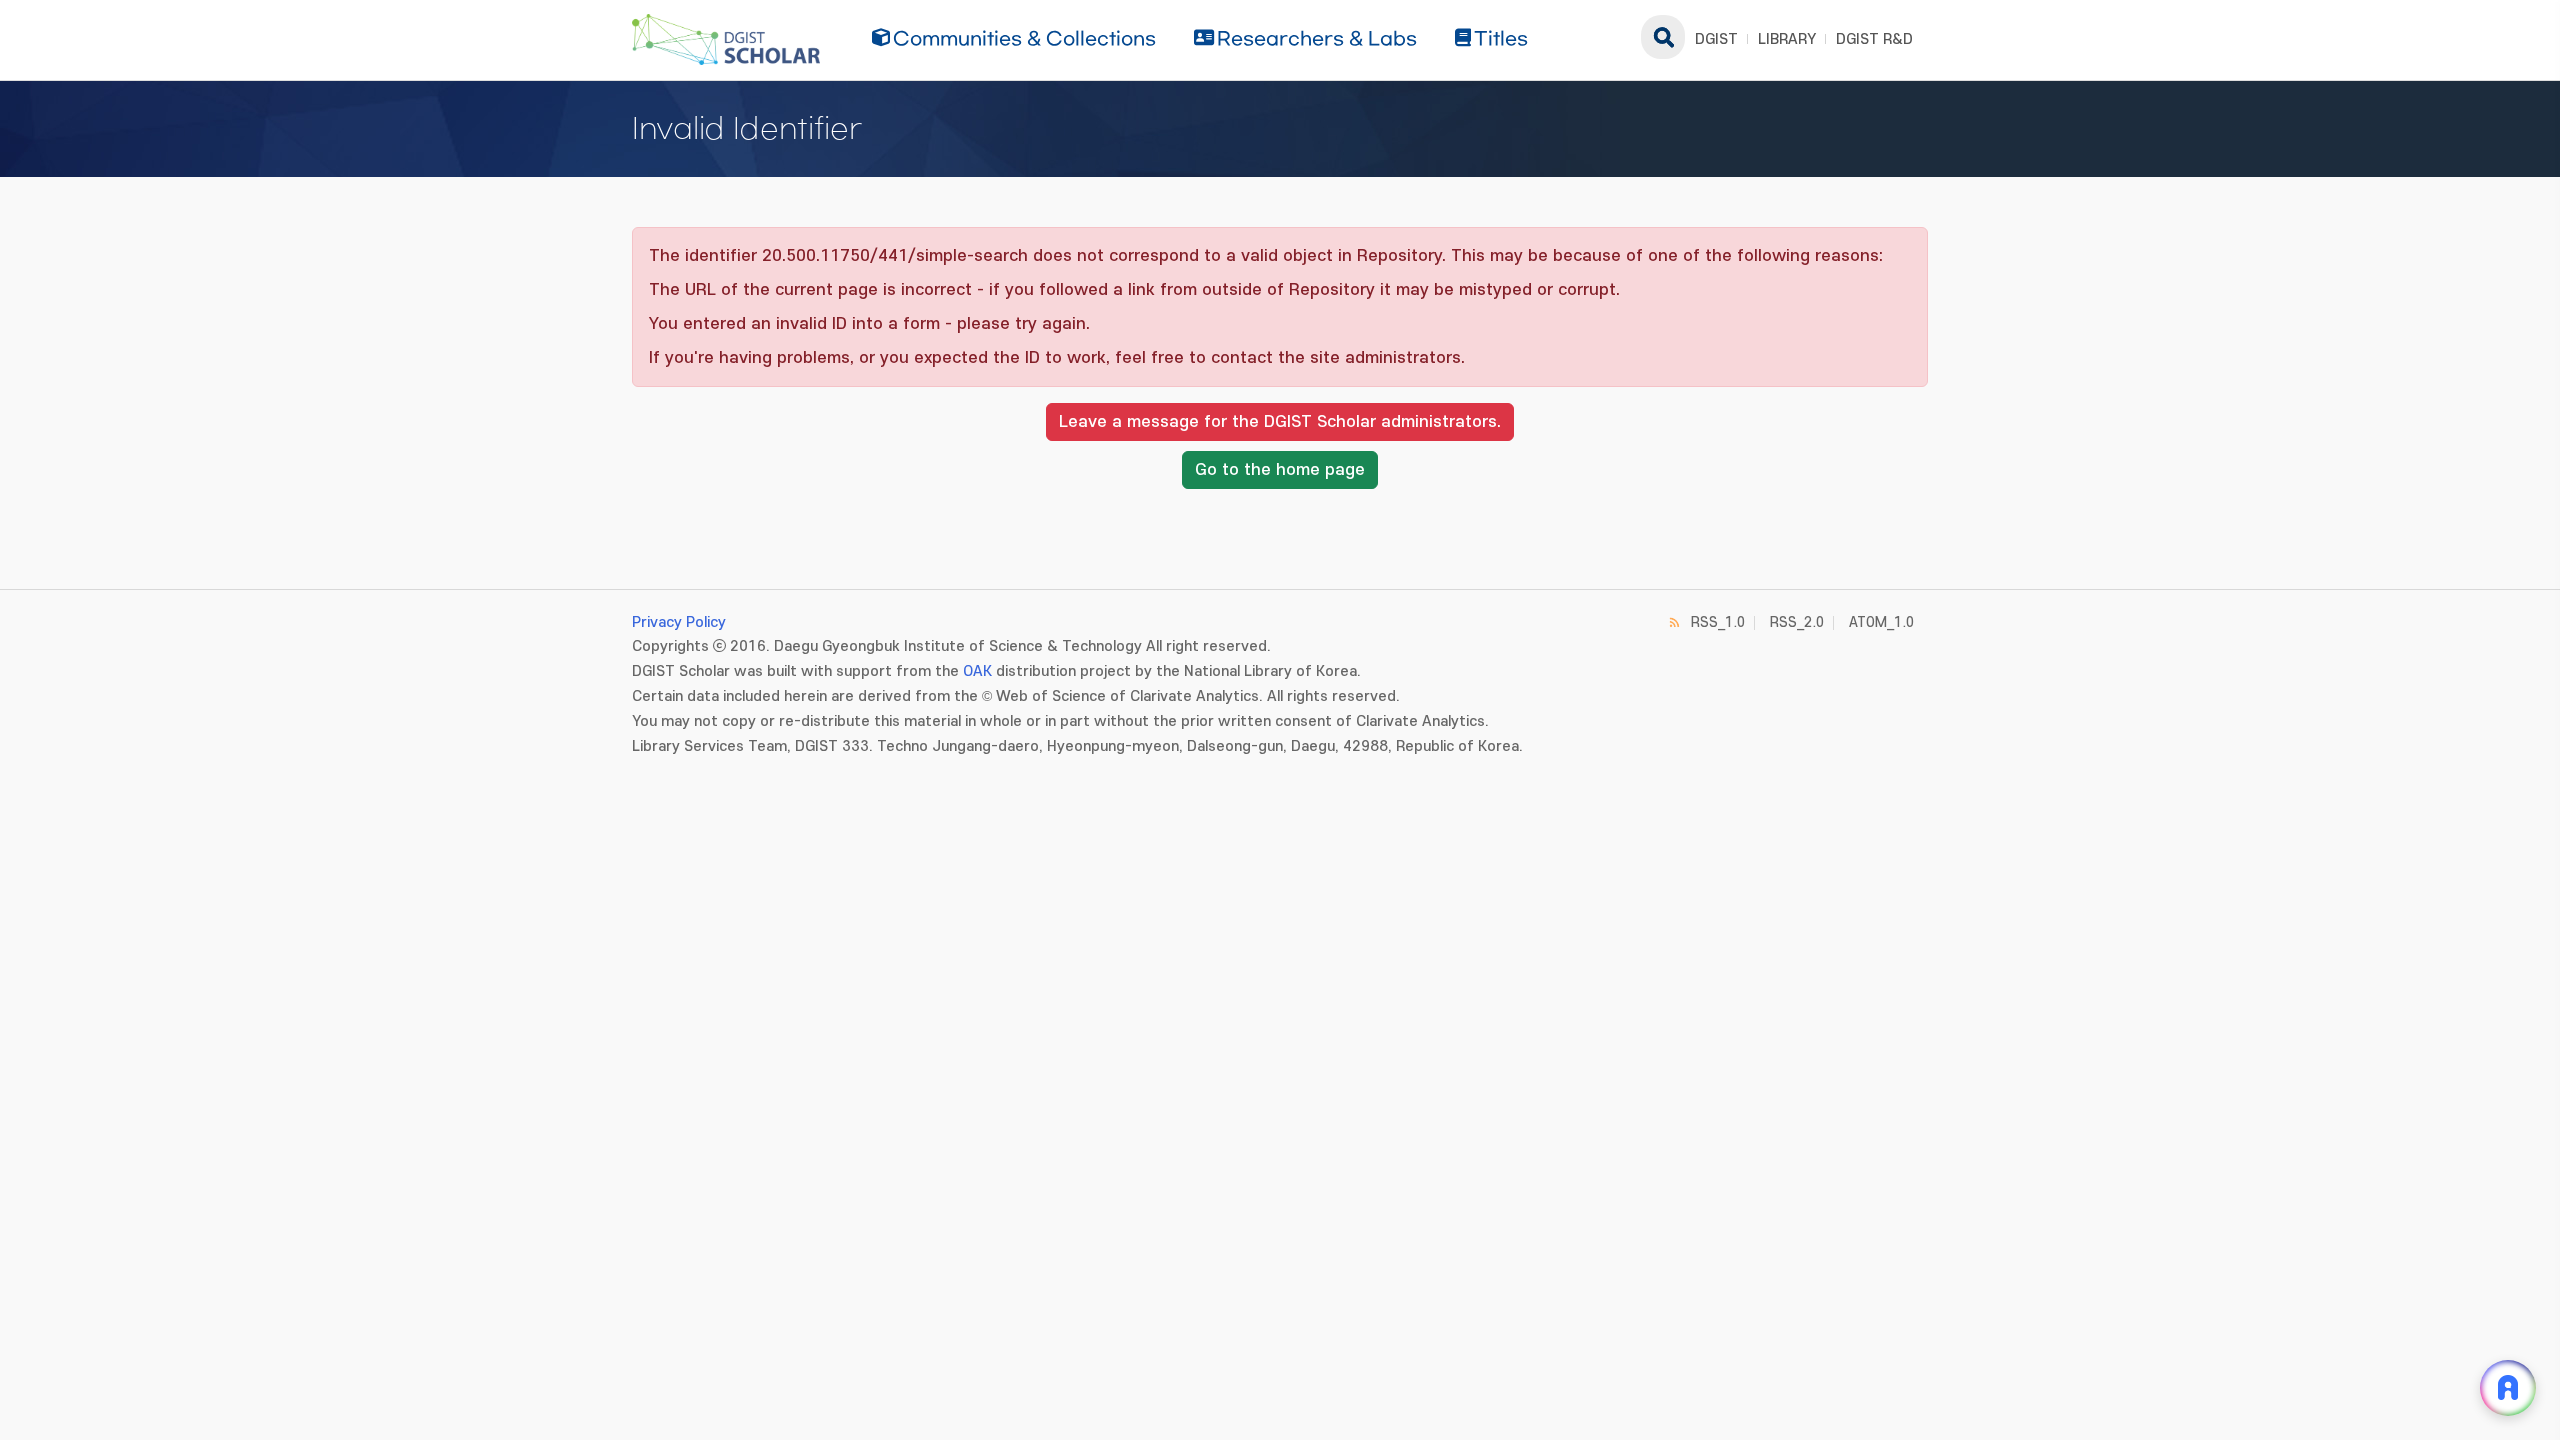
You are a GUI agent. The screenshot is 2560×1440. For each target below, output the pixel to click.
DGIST (1716, 39)
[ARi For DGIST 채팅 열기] (2508, 1388)
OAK (977, 671)
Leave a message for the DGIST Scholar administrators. (1280, 422)
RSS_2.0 (1797, 622)
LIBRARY (1787, 39)
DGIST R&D (1874, 39)
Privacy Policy (679, 622)
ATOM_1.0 (1881, 622)
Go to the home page (1280, 470)
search (1663, 37)
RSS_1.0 (1718, 622)
